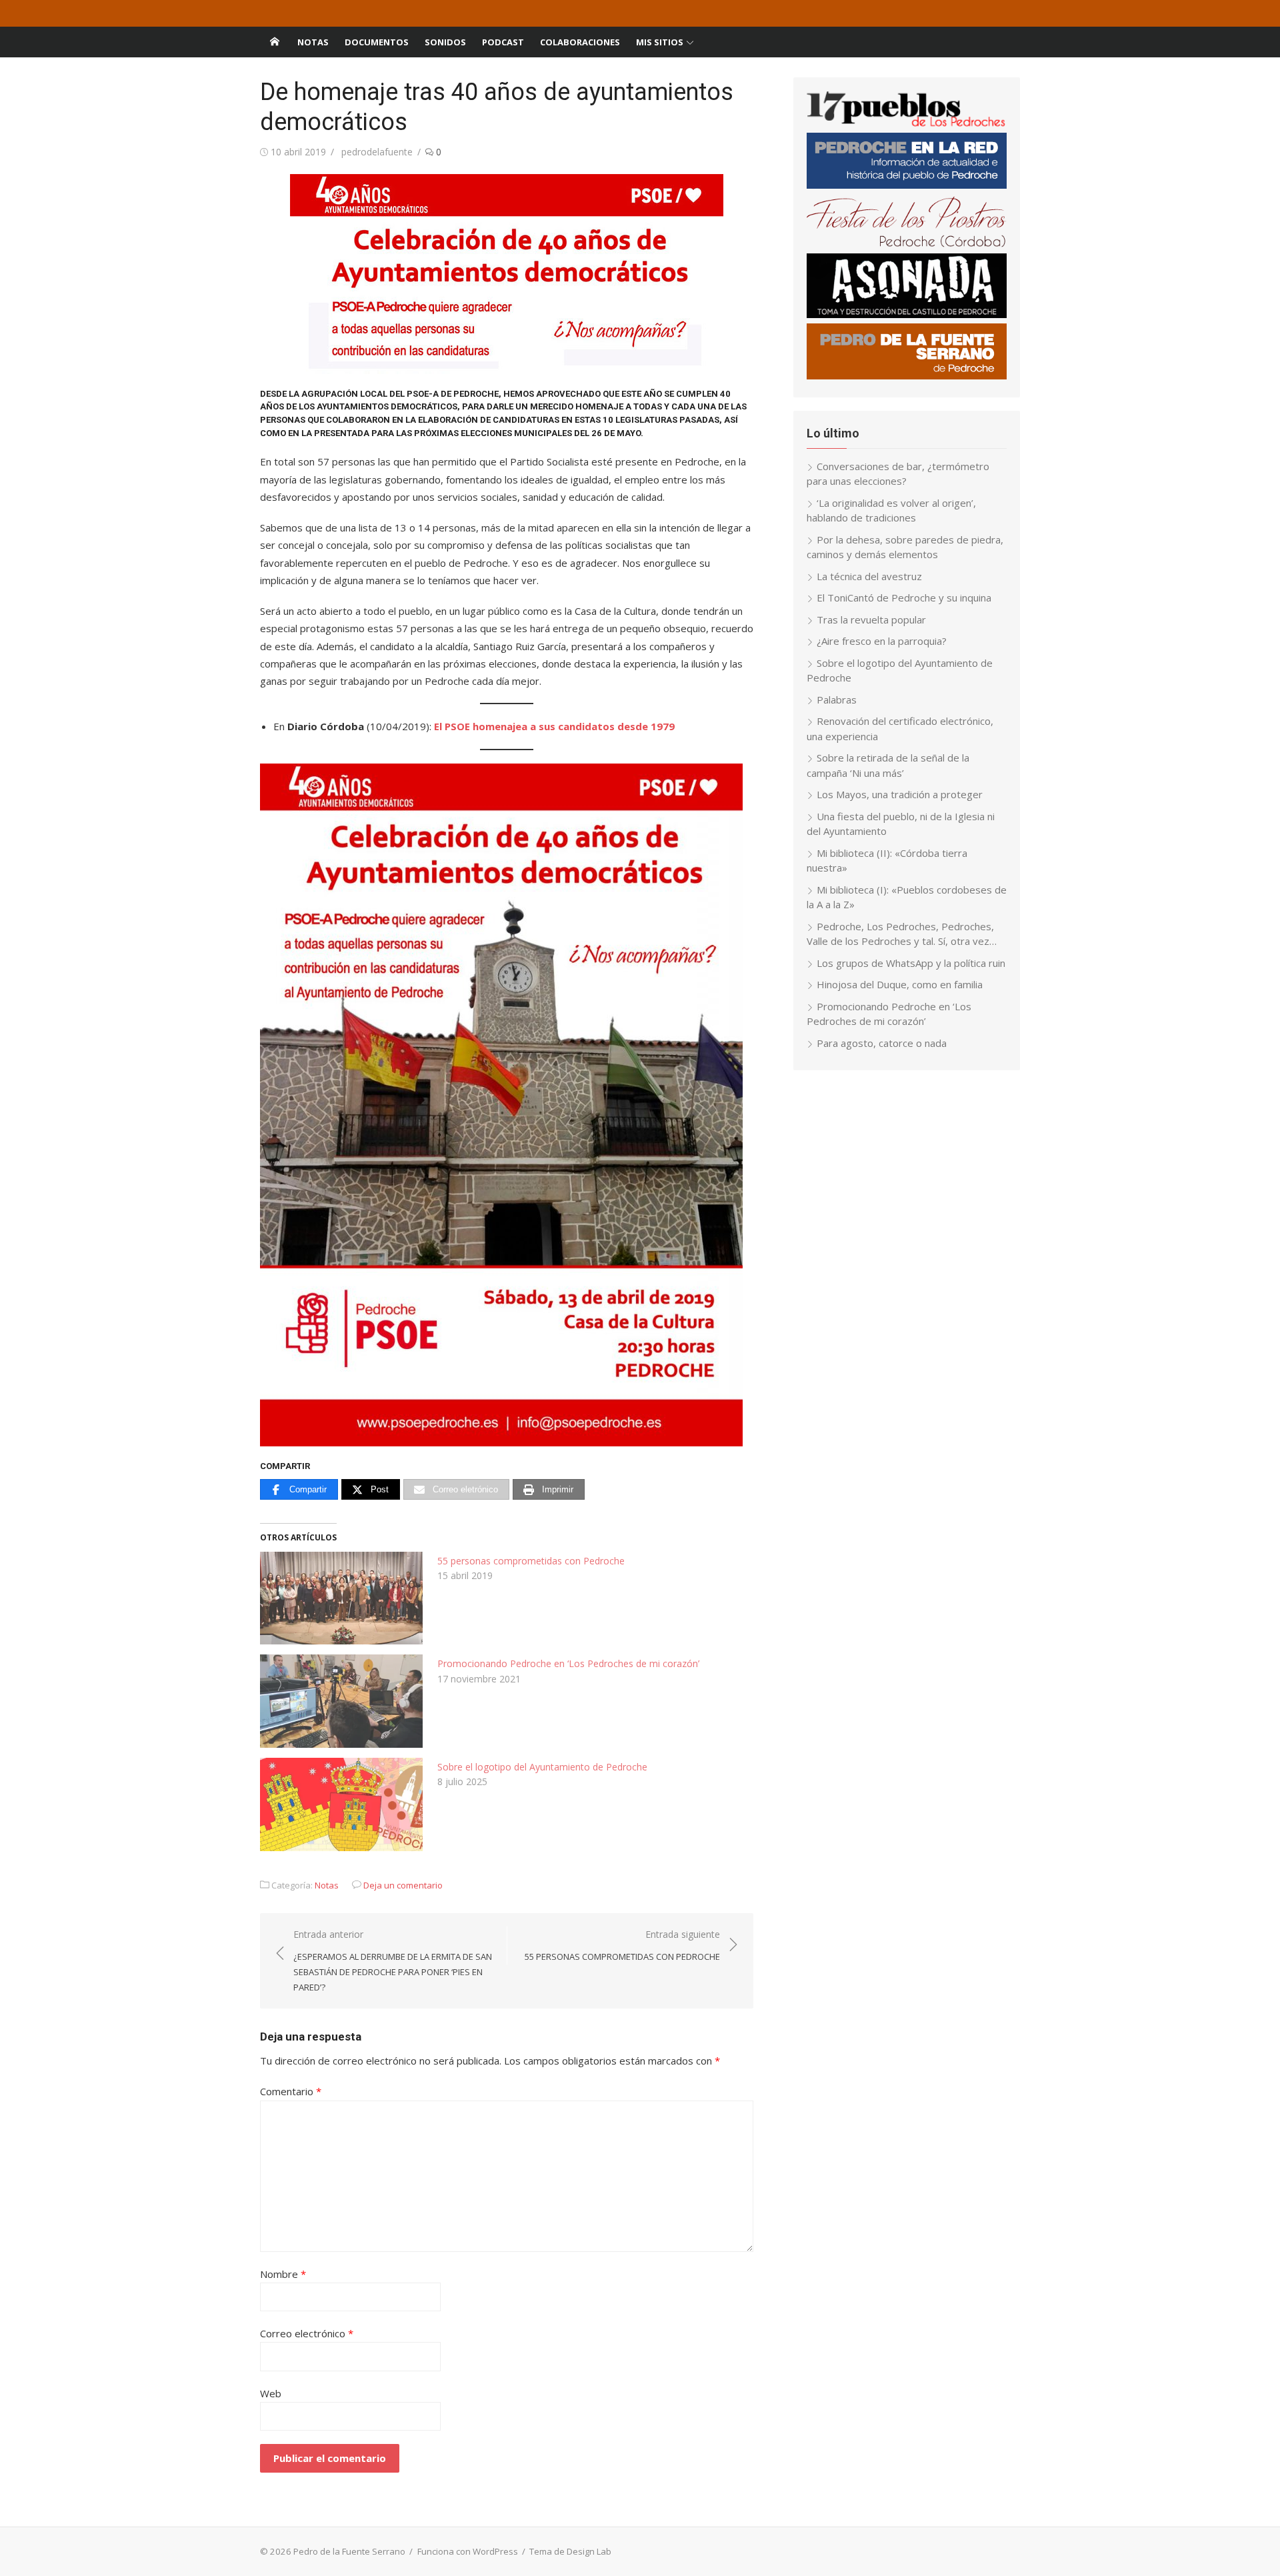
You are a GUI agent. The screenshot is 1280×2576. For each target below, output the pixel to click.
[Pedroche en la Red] (907, 185)
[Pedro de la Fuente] (907, 375)
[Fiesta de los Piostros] (907, 245)
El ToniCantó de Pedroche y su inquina (904, 597)
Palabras (837, 700)
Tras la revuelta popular (871, 619)
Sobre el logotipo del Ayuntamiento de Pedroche (542, 1767)
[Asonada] (907, 314)
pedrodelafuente (377, 152)
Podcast (503, 42)
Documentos (377, 42)
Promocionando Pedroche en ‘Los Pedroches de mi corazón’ (568, 1663)
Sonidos (445, 42)
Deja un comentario (403, 1885)
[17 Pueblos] (907, 124)
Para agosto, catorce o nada (882, 1043)
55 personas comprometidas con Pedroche (531, 1561)
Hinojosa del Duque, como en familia (900, 984)
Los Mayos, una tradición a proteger (900, 794)
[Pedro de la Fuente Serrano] (275, 42)
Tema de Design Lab (570, 2551)
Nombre (283, 2274)
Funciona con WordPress (468, 2551)
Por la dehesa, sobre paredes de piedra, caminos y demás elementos (905, 547)
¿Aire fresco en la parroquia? (882, 641)
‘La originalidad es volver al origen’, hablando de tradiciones (891, 510)
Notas (313, 42)
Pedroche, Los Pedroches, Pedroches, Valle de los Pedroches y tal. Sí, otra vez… (902, 934)
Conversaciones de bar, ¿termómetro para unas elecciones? (898, 474)
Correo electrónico (307, 2333)
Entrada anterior (393, 1961)
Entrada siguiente (622, 1946)
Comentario (291, 2091)
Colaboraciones (580, 42)
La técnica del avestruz (869, 576)
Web (271, 2393)
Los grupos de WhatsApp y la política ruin (911, 963)
